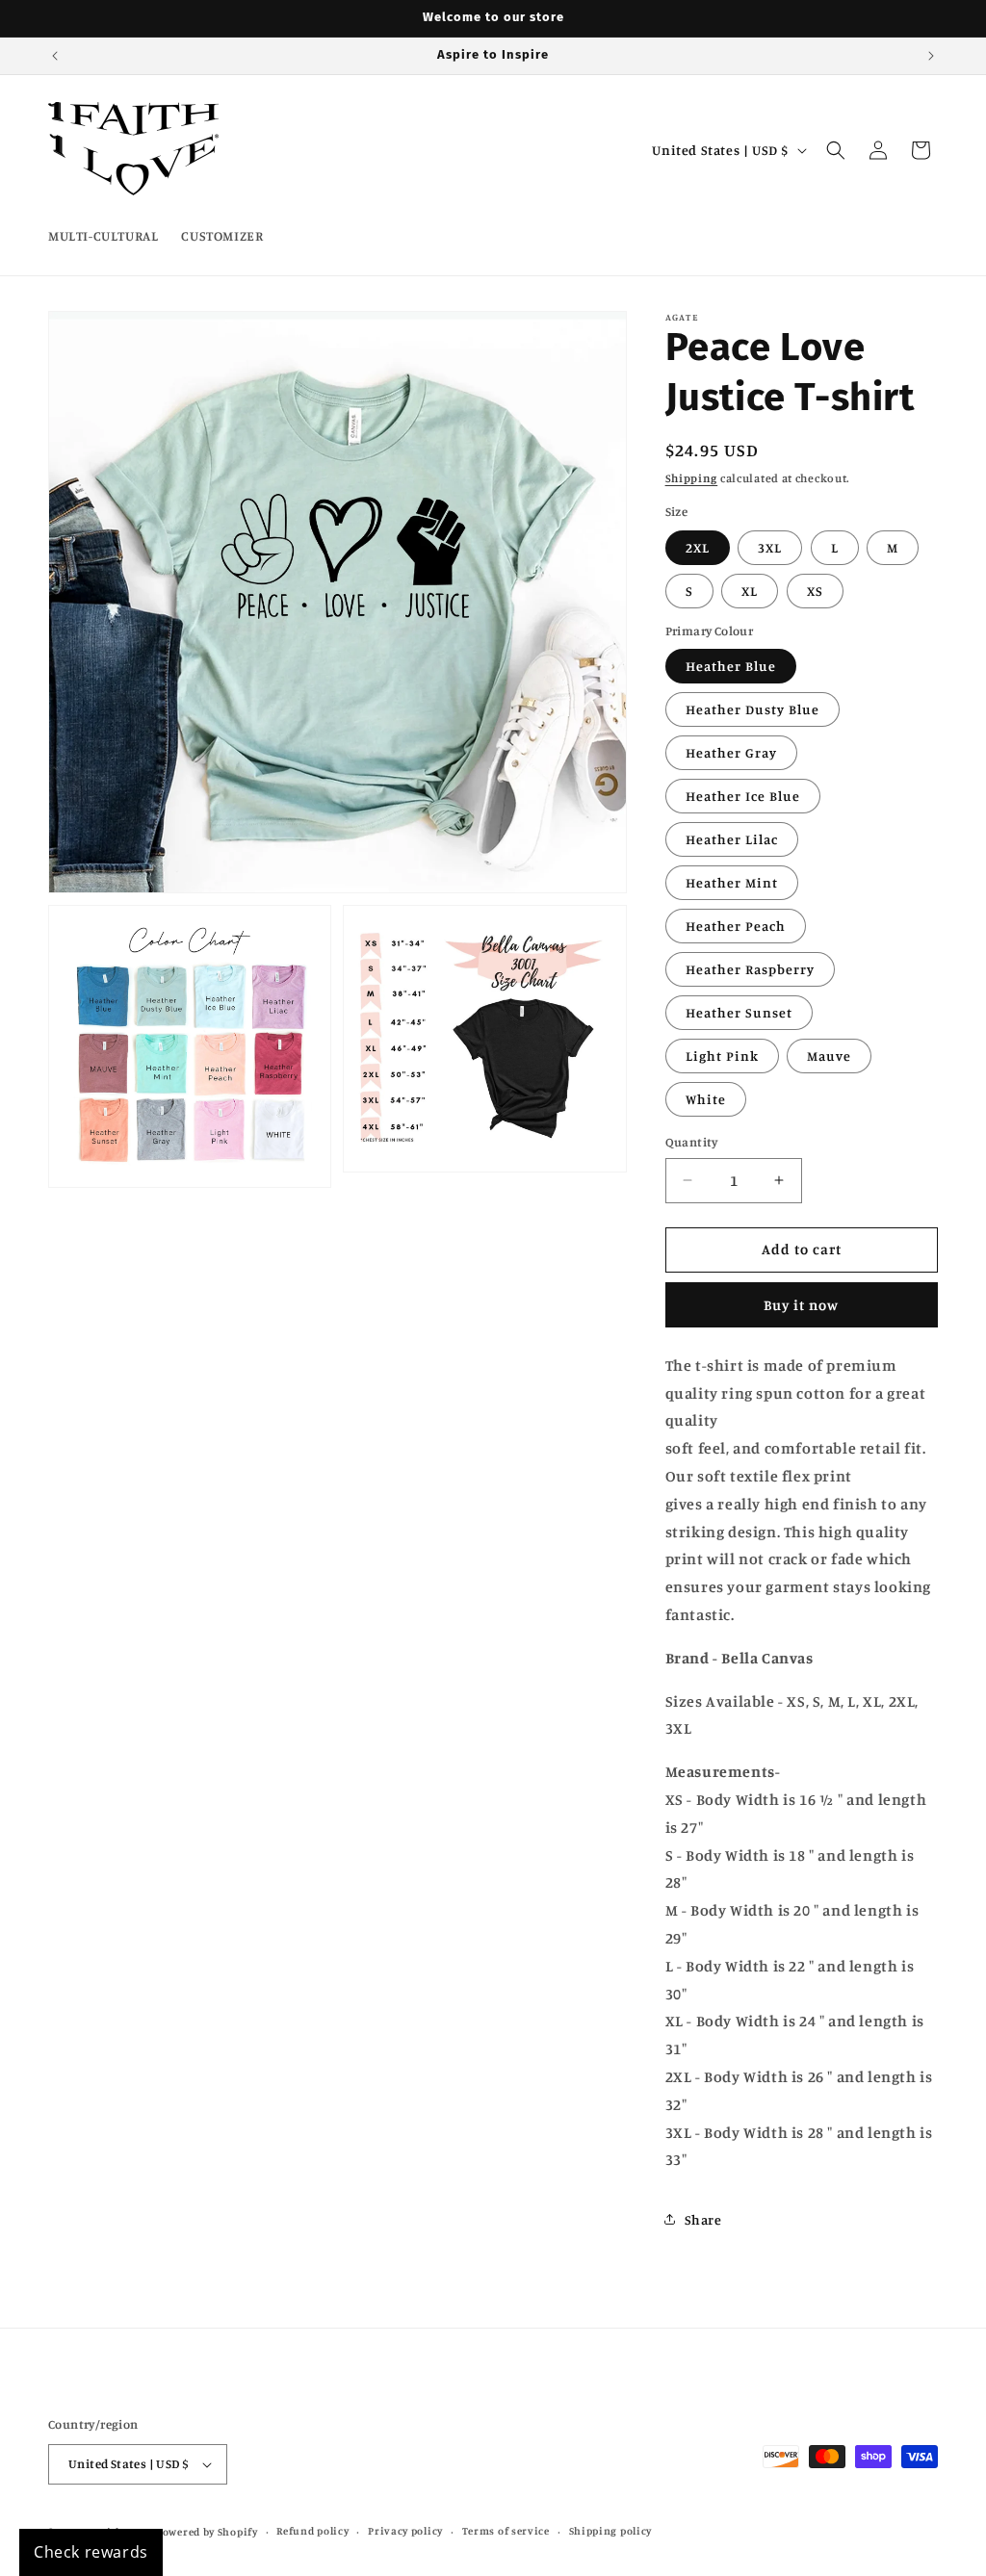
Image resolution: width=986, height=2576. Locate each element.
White (706, 1099)
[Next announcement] (931, 56)
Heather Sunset (739, 1012)
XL (750, 591)
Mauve (829, 1056)
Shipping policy (611, 2531)
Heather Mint (732, 882)
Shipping (692, 478)
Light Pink (722, 1056)
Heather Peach (736, 926)
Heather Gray (731, 752)
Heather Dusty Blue (752, 709)
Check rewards (91, 2552)
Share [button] (703, 2219)
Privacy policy (405, 2531)
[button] (836, 150)
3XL (770, 547)
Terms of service (506, 2531)
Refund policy (312, 2531)
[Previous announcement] (55, 56)
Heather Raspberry (750, 969)
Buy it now (801, 1305)
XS (815, 591)
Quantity (692, 1142)
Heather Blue (731, 666)
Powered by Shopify (207, 2532)
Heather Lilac (732, 839)
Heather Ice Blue (743, 796)
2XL (698, 547)
